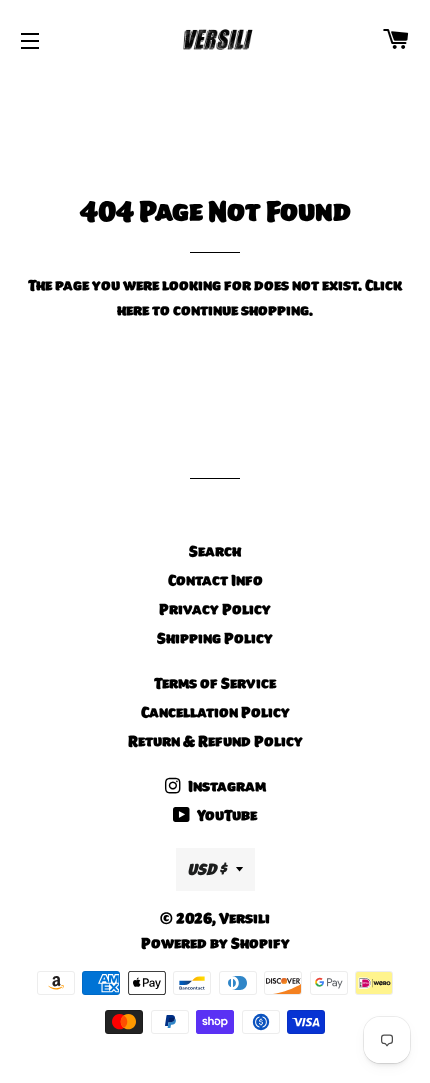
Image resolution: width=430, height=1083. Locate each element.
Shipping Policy (215, 638)
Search (215, 551)
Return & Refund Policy (215, 741)
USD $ (206, 869)
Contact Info (215, 580)
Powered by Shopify (215, 943)
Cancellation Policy (215, 712)
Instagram (225, 786)
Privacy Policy (215, 609)
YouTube (225, 815)
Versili (244, 918)
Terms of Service (215, 683)
